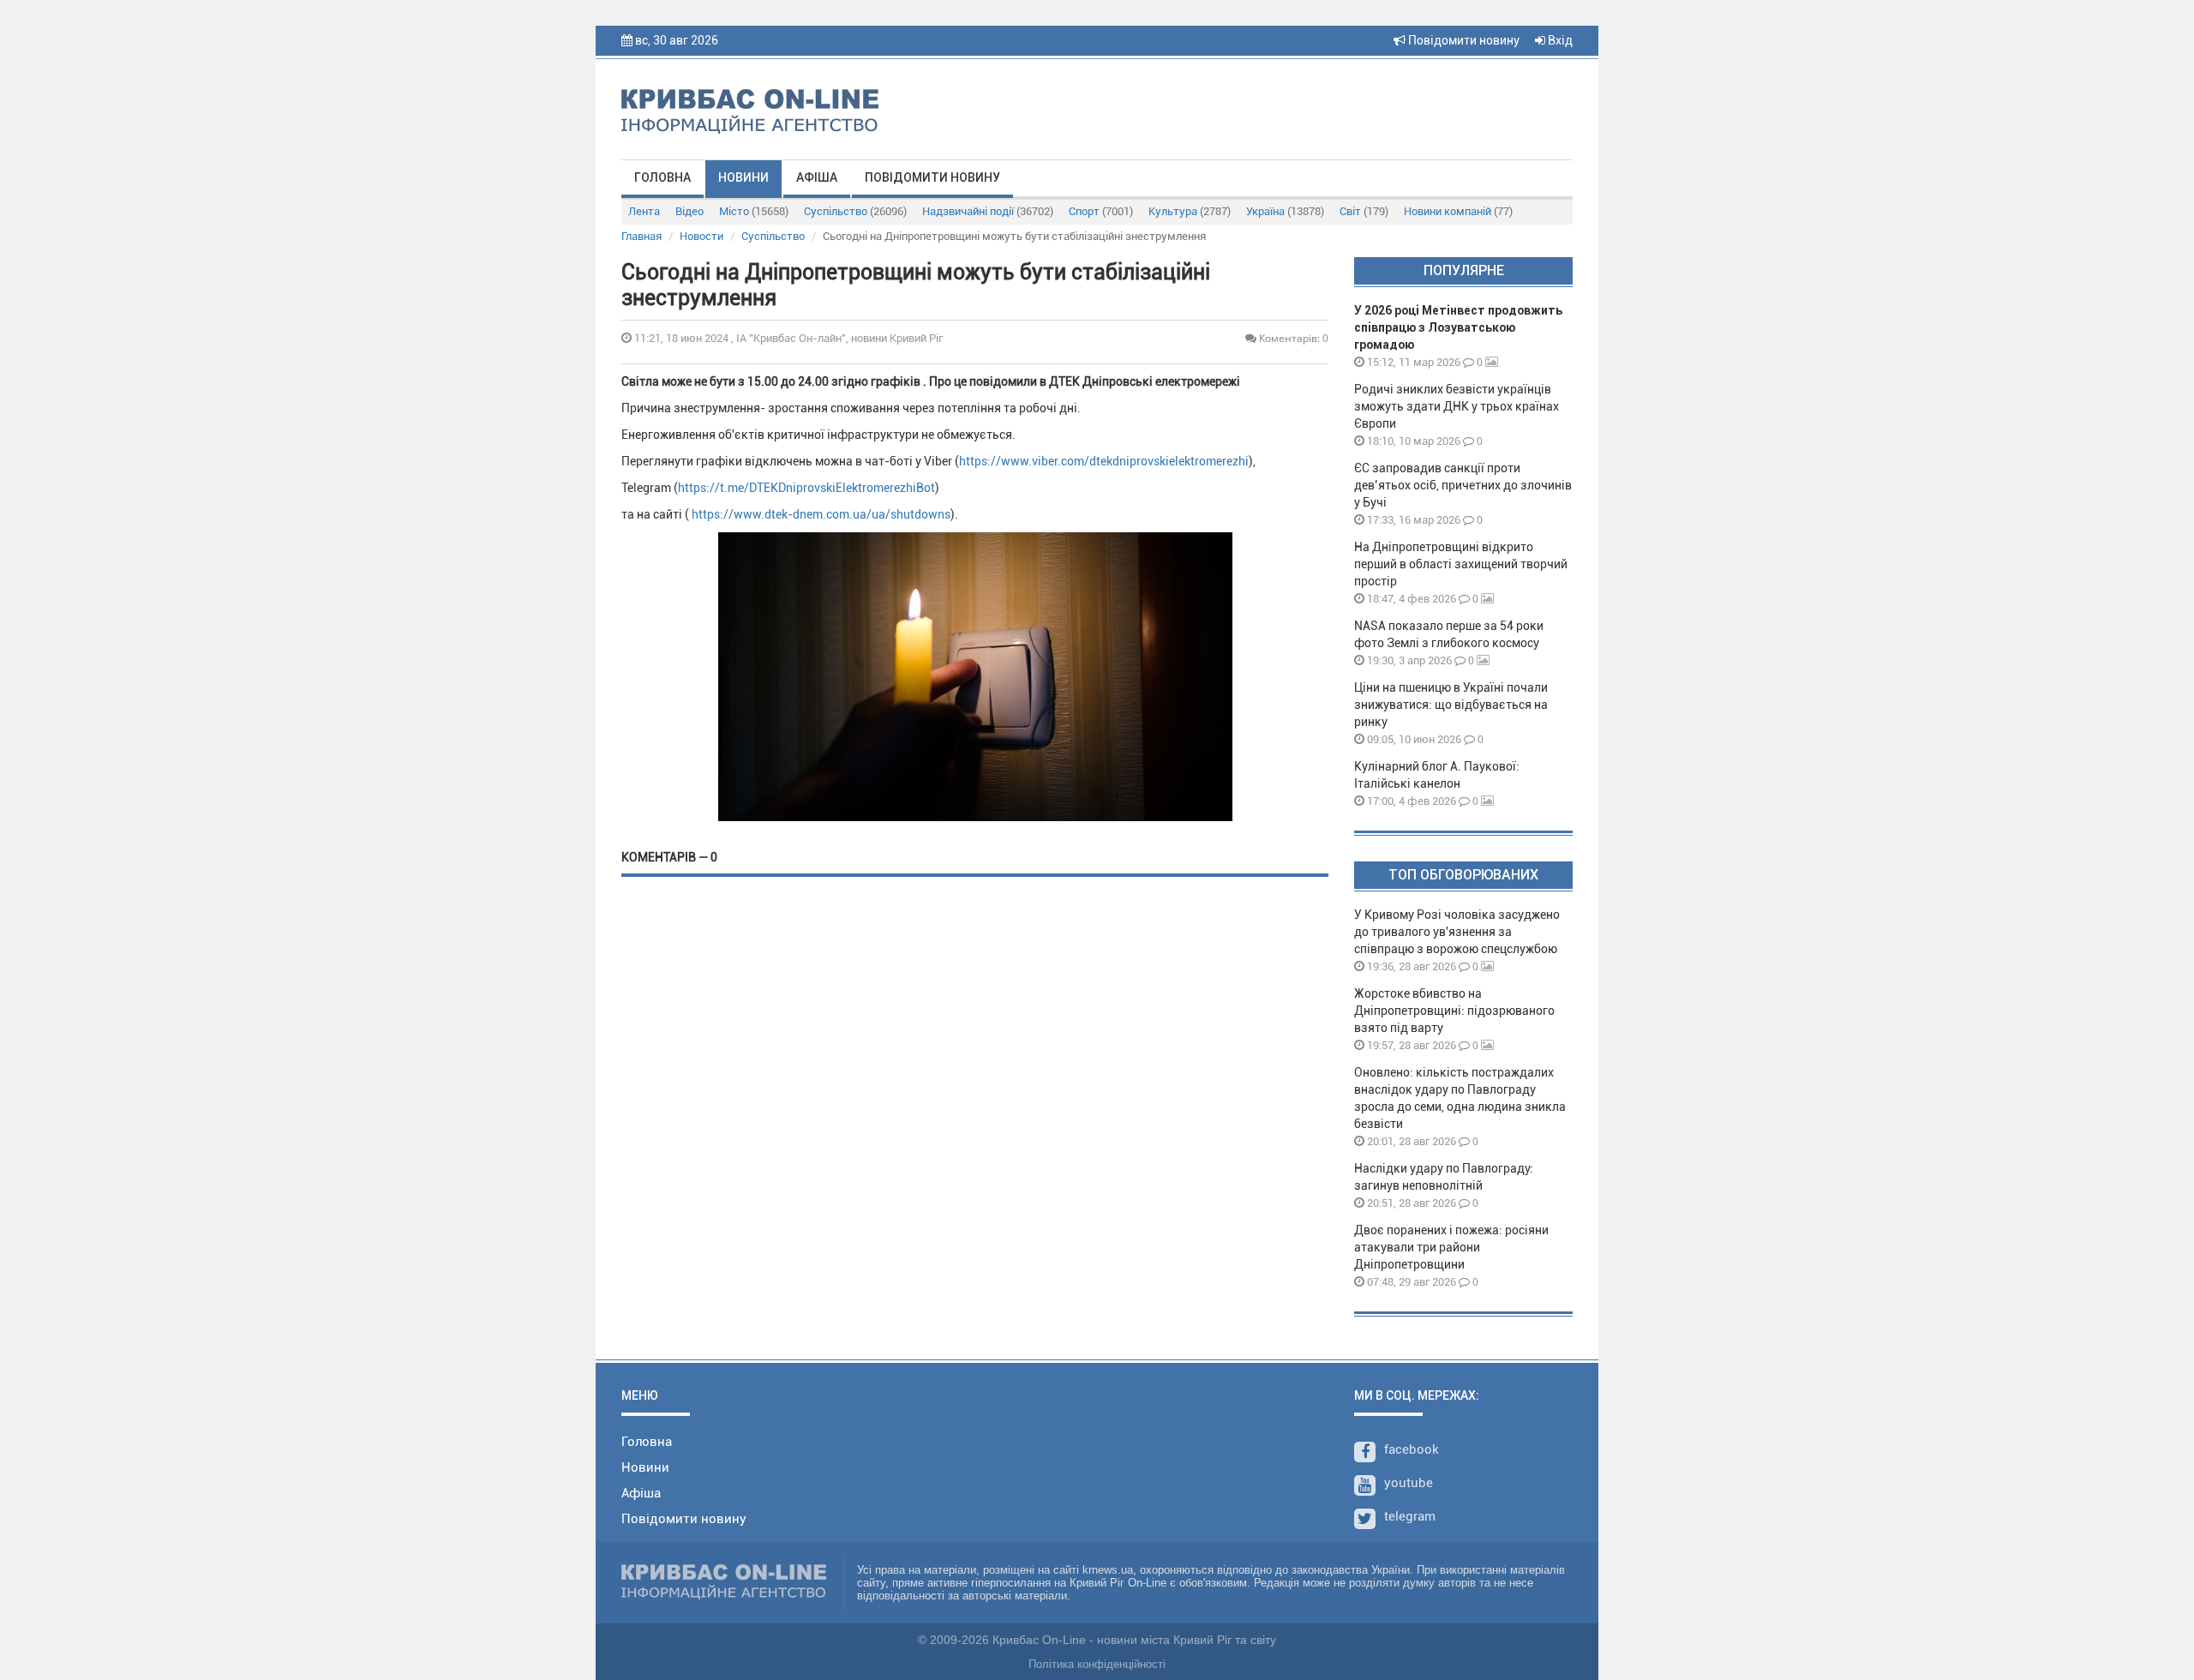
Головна (662, 177)
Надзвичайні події (988, 211)
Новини (743, 177)
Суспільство (855, 211)
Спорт (1101, 211)
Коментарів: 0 (1292, 338)
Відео (689, 211)
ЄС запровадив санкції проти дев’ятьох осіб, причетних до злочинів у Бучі (1463, 485)
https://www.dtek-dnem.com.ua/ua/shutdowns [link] (821, 514)
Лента (644, 211)
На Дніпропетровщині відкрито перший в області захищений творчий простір (1461, 564)
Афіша (817, 177)
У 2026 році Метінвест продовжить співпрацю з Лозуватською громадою (1458, 327)
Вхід (1559, 40)
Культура (1190, 211)
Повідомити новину (1463, 40)
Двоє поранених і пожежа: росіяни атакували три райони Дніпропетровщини (1451, 1247)
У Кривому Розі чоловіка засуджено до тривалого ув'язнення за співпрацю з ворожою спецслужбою (1457, 932)
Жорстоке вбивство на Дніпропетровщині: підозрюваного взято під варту (1454, 1011)
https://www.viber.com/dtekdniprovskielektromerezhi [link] (1104, 461)
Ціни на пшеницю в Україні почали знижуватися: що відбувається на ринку (1451, 705)
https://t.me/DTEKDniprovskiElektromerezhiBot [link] (806, 488)
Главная (641, 236)
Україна (1285, 211)
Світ (1364, 211)
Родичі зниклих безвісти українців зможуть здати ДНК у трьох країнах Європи (1457, 406)
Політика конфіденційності (1097, 1664)
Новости (701, 236)
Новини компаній (1458, 211)
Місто (754, 211)
